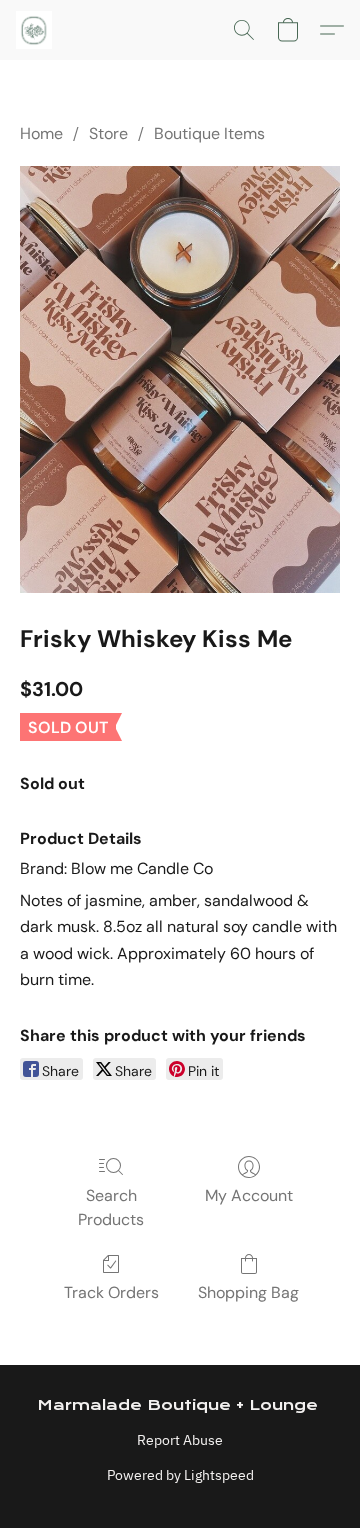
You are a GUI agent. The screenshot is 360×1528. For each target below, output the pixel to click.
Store (108, 133)
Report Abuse (180, 1440)
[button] (35, 30)
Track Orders (111, 1292)
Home (41, 133)
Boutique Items (209, 133)
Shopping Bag (248, 1292)
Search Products (111, 1207)
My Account (249, 1195)
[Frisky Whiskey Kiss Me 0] (180, 379)
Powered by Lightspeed (180, 1475)
